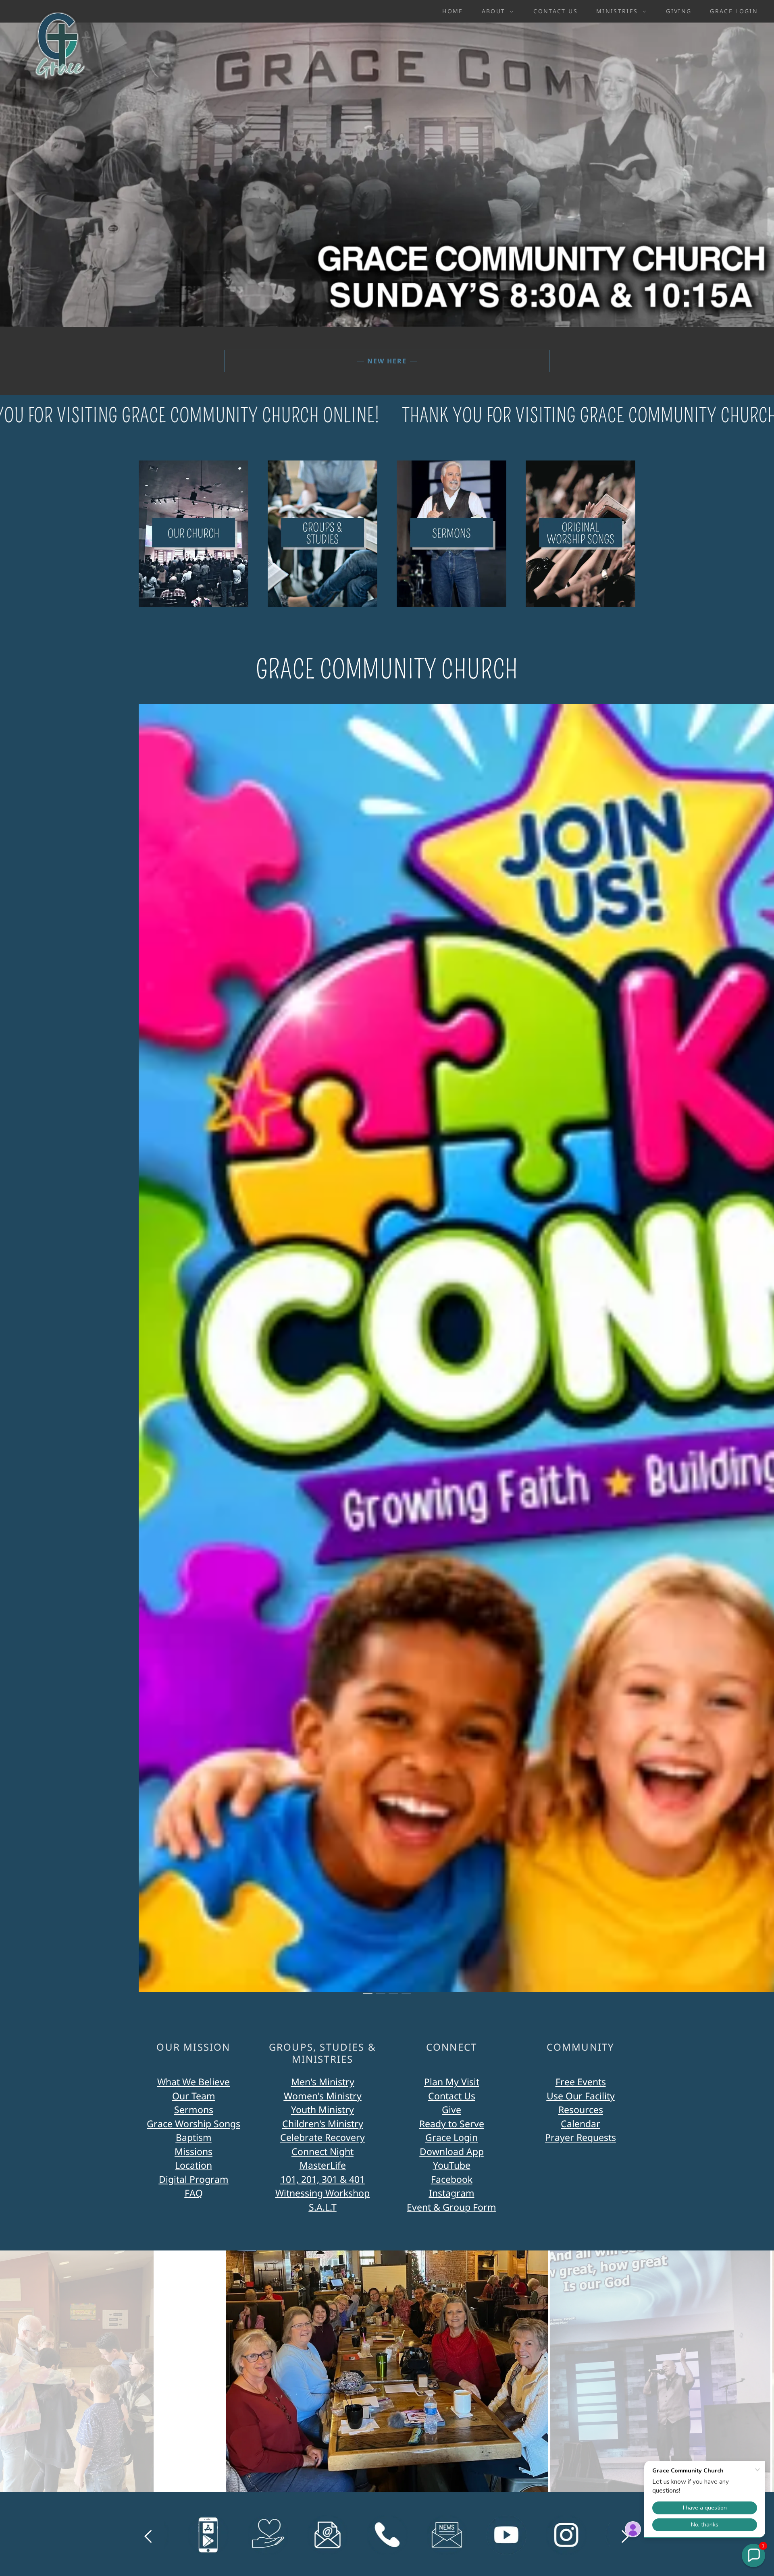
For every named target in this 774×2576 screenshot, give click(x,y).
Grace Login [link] (734, 11)
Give (451, 2109)
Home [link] (453, 11)
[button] (496, 11)
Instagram (452, 2193)
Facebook (452, 2179)
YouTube (452, 2165)
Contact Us (452, 2096)
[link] (56, 10)
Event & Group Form (451, 2207)
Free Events (581, 2082)
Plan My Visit (452, 2082)
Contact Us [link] (555, 11)
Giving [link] (679, 11)
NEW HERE (387, 361)
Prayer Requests (580, 2137)
